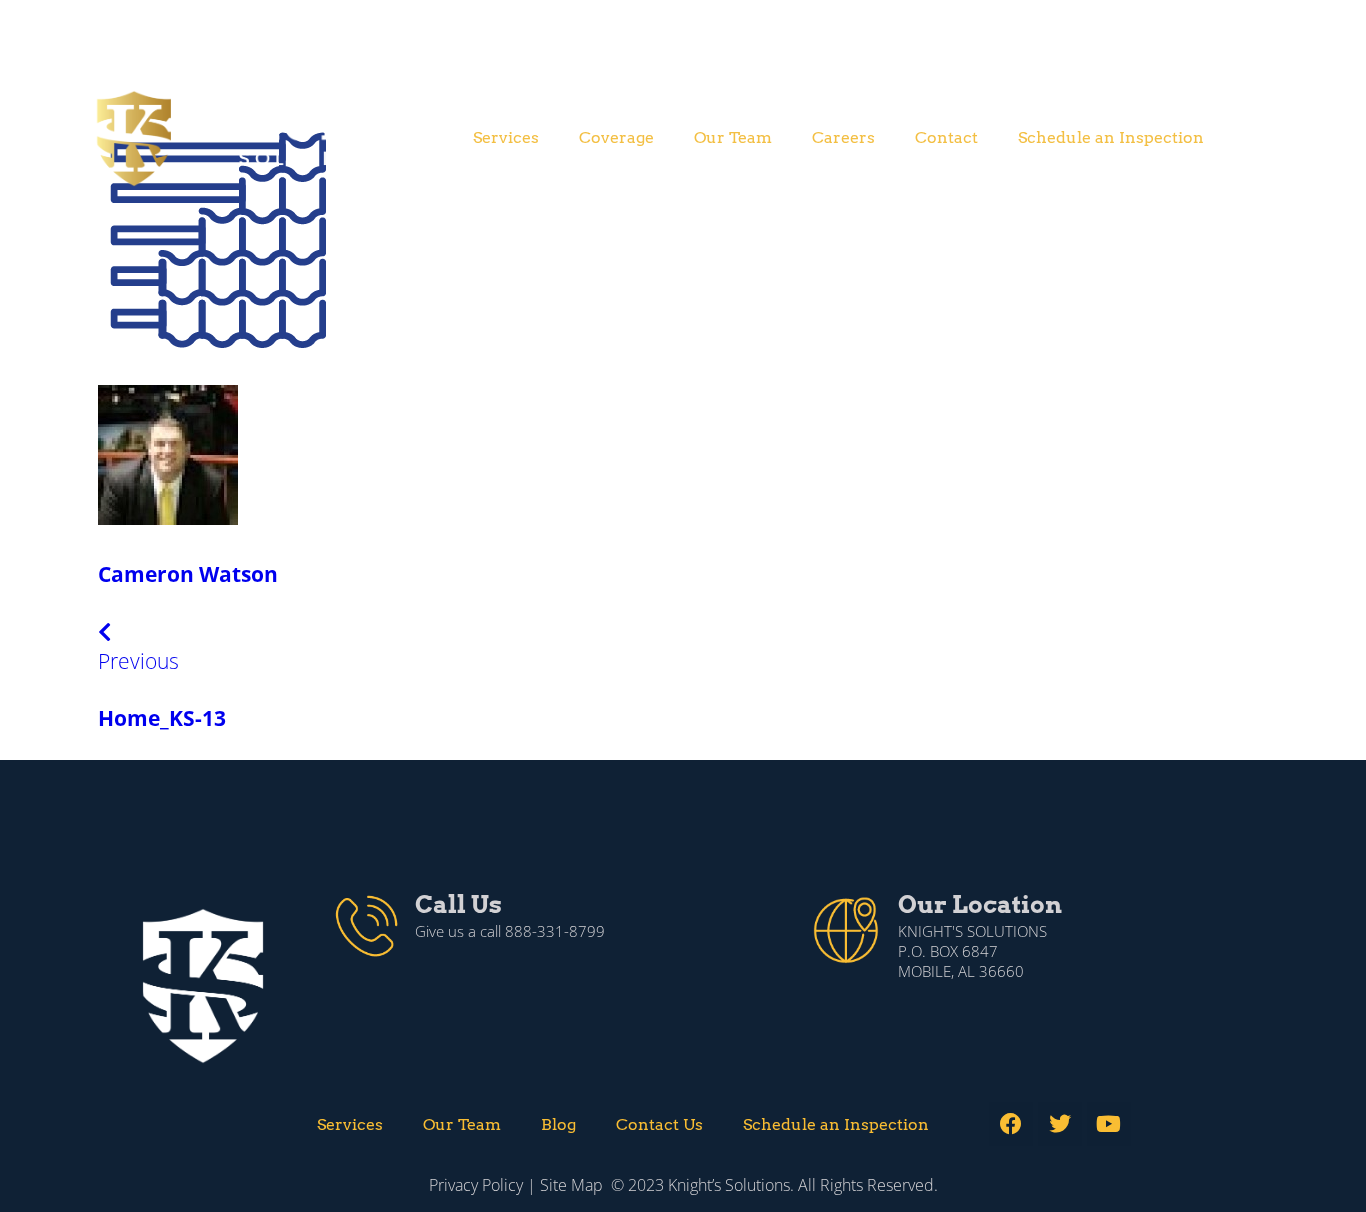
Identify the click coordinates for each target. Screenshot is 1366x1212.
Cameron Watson (188, 573)
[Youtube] (1109, 1124)
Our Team (733, 137)
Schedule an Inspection (1111, 137)
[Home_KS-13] (215, 349)
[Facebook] (1011, 1124)
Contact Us (659, 1124)
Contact (946, 137)
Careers (843, 137)
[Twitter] (1060, 1124)
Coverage (616, 137)
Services (506, 137)
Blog (558, 1124)
